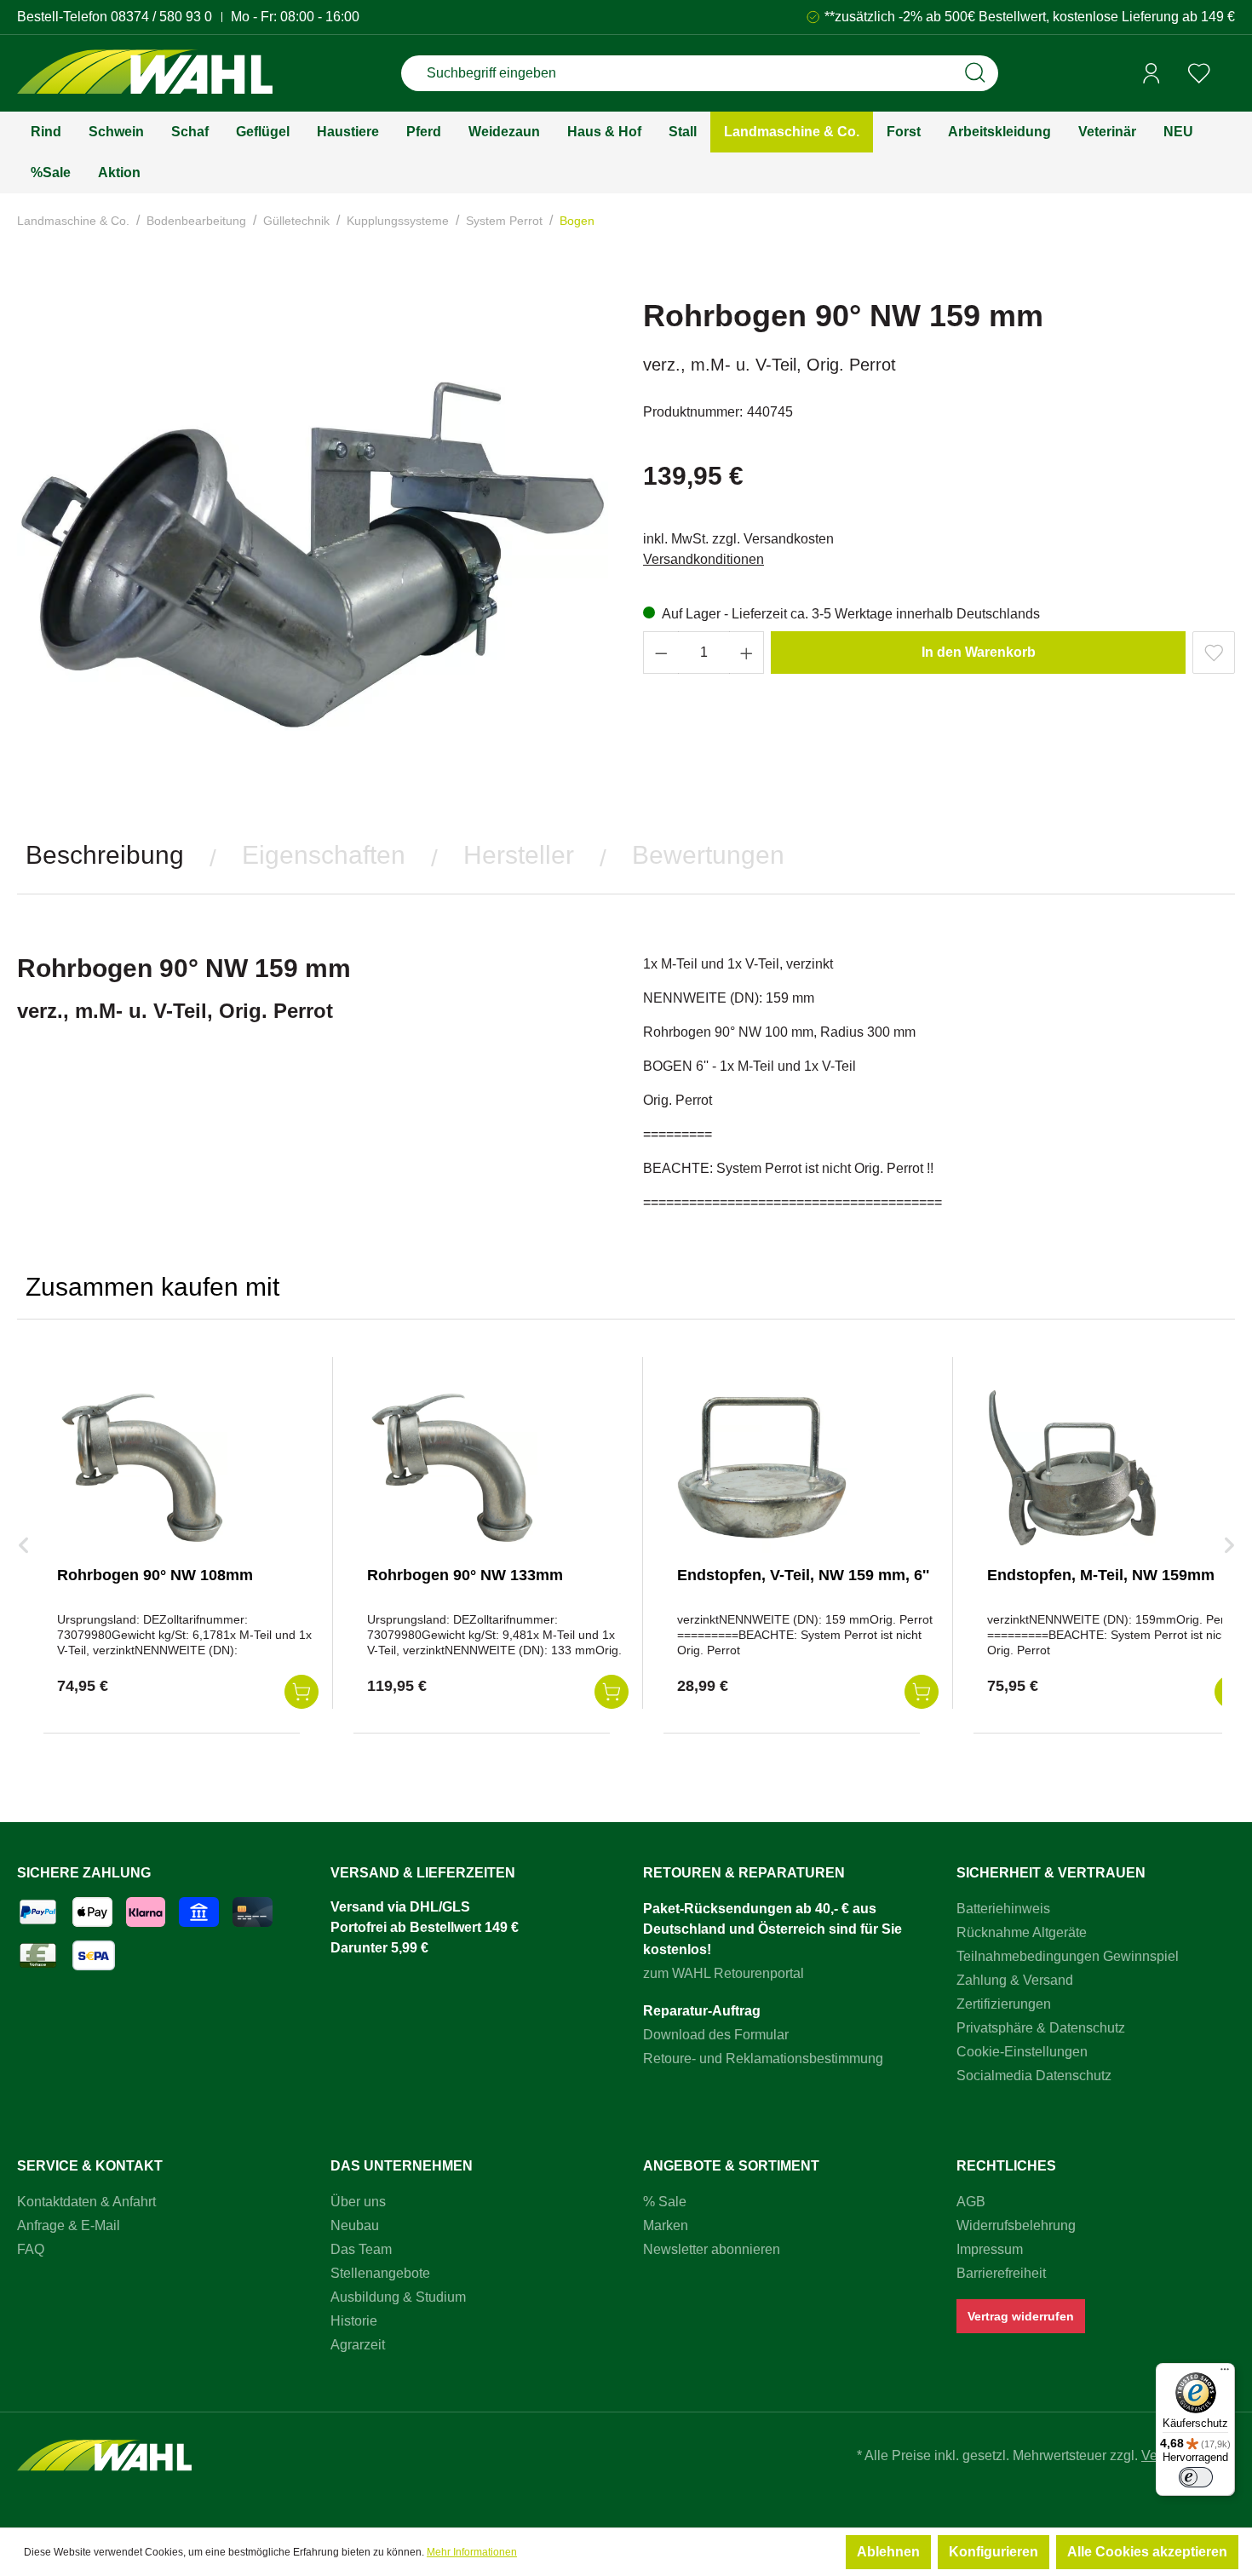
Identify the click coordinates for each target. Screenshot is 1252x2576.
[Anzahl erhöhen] (747, 653)
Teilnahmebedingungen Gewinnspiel (1068, 1956)
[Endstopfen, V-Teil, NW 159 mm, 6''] (762, 1468)
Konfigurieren (994, 2552)
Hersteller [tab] (519, 855)
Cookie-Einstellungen (1022, 2052)
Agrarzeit (358, 2345)
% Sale (665, 2202)
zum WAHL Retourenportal (724, 1973)
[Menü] (1225, 2373)
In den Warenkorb (979, 652)
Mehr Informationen (472, 2552)
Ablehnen (888, 2552)
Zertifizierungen (1004, 2004)
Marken (666, 2225)
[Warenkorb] (1229, 74)
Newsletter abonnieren (712, 2249)
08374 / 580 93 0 (161, 17)
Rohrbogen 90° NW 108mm (155, 1575)
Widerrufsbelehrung (1016, 2225)
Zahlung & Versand (1015, 1980)
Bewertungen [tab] (708, 855)
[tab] (105, 855)
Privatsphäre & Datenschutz (1041, 2028)
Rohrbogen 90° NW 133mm (465, 1575)
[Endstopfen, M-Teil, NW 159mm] (1072, 1468)
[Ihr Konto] (1151, 73)
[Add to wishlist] (1214, 653)
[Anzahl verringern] (661, 653)
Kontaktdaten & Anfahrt (86, 2202)
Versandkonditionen (704, 559)
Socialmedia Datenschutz (1034, 2076)
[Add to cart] (302, 1692)
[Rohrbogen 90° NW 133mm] (452, 1468)
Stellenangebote (380, 2273)
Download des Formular (716, 2035)
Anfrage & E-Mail (69, 2225)
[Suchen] (975, 73)
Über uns (358, 2202)
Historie (354, 2321)
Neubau (355, 2225)
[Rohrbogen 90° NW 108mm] (142, 1468)
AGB (971, 2202)
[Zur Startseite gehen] (145, 74)
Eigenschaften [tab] (324, 855)
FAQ (31, 2249)
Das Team (361, 2249)
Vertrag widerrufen (1021, 2316)
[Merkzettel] (1199, 73)
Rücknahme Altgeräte (1022, 1932)
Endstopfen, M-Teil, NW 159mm (1101, 1575)
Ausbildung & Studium (398, 2297)
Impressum (990, 2249)
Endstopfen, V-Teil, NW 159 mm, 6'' (803, 1575)
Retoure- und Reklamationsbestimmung (763, 2058)
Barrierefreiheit (1001, 2273)
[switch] (1196, 2477)
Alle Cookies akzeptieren (1147, 2552)
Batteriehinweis (1003, 1909)
